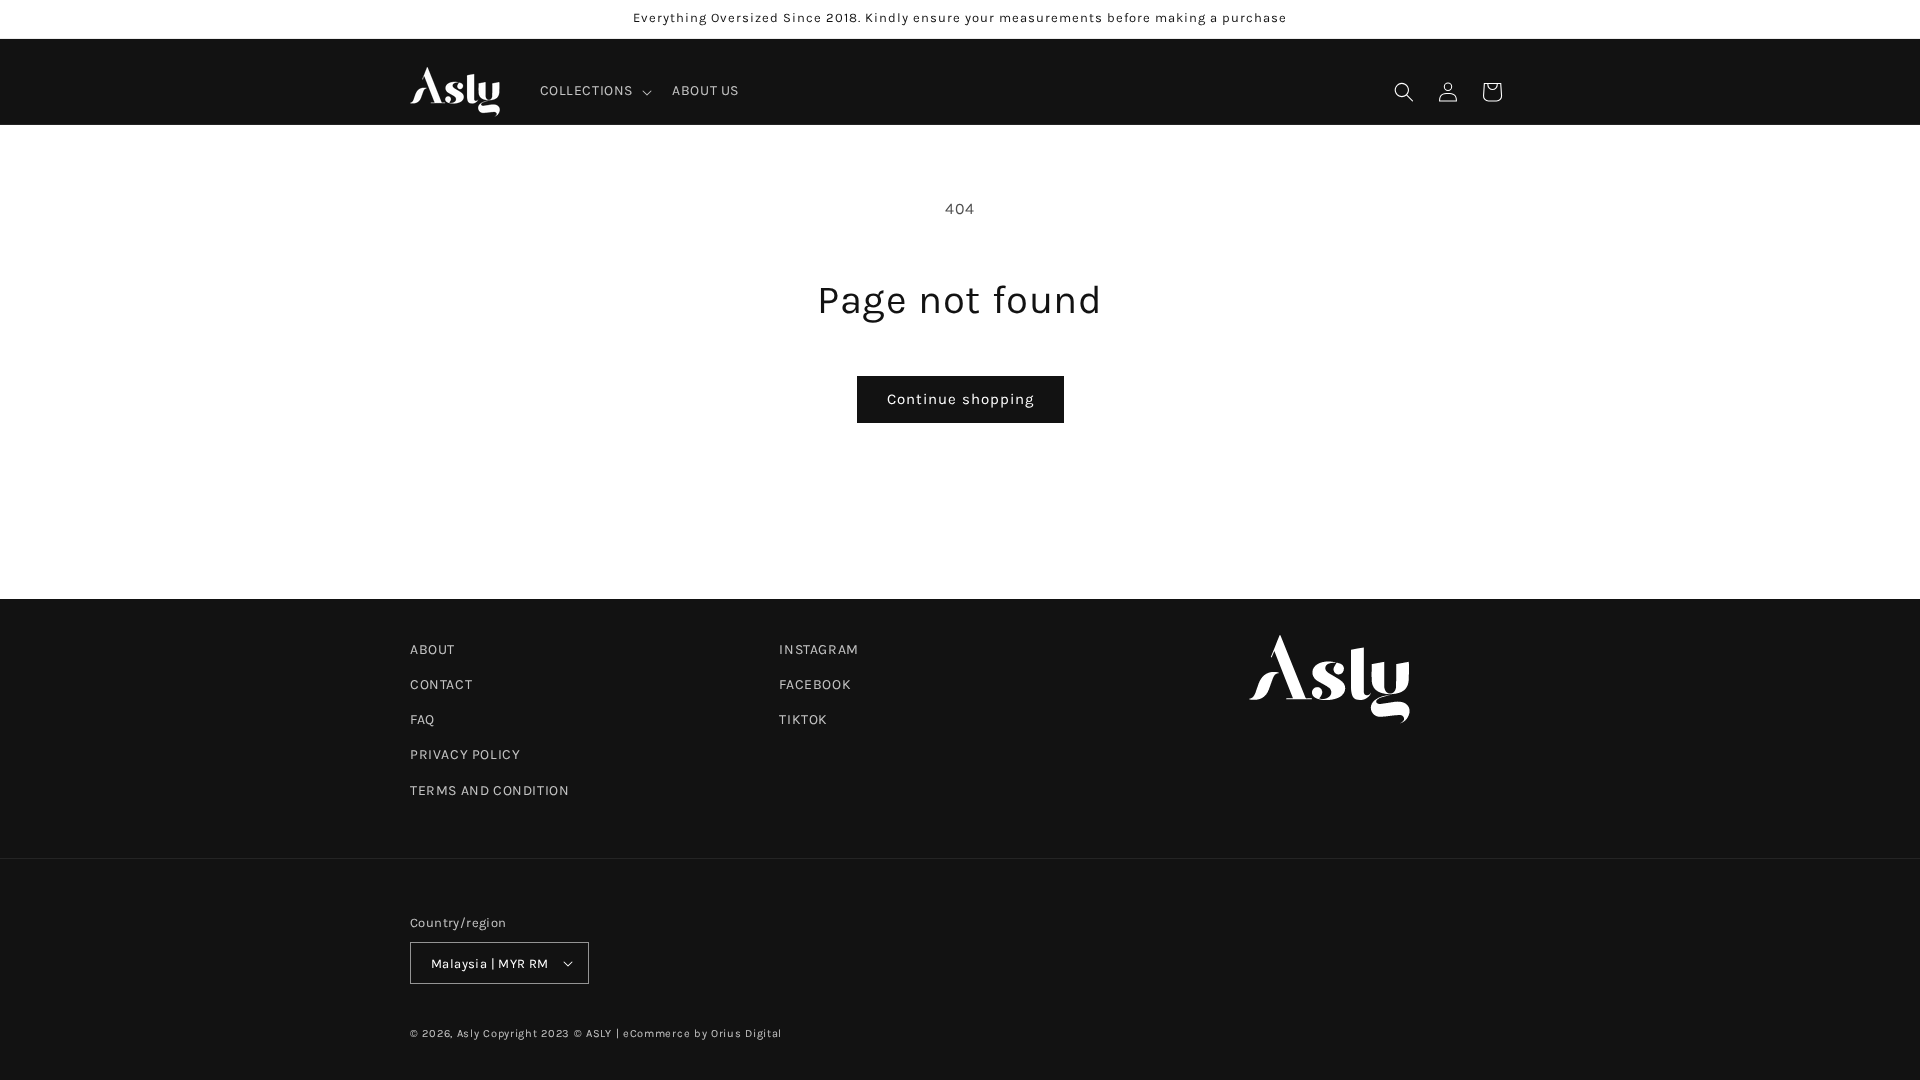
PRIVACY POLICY (465, 754)
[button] (594, 91)
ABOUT (432, 649)
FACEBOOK (815, 684)
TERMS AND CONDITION (489, 790)
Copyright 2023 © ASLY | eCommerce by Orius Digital (632, 1033)
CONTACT (441, 684)
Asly (468, 1033)
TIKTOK (803, 719)
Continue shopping (960, 399)
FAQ (422, 719)
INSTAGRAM (818, 649)
